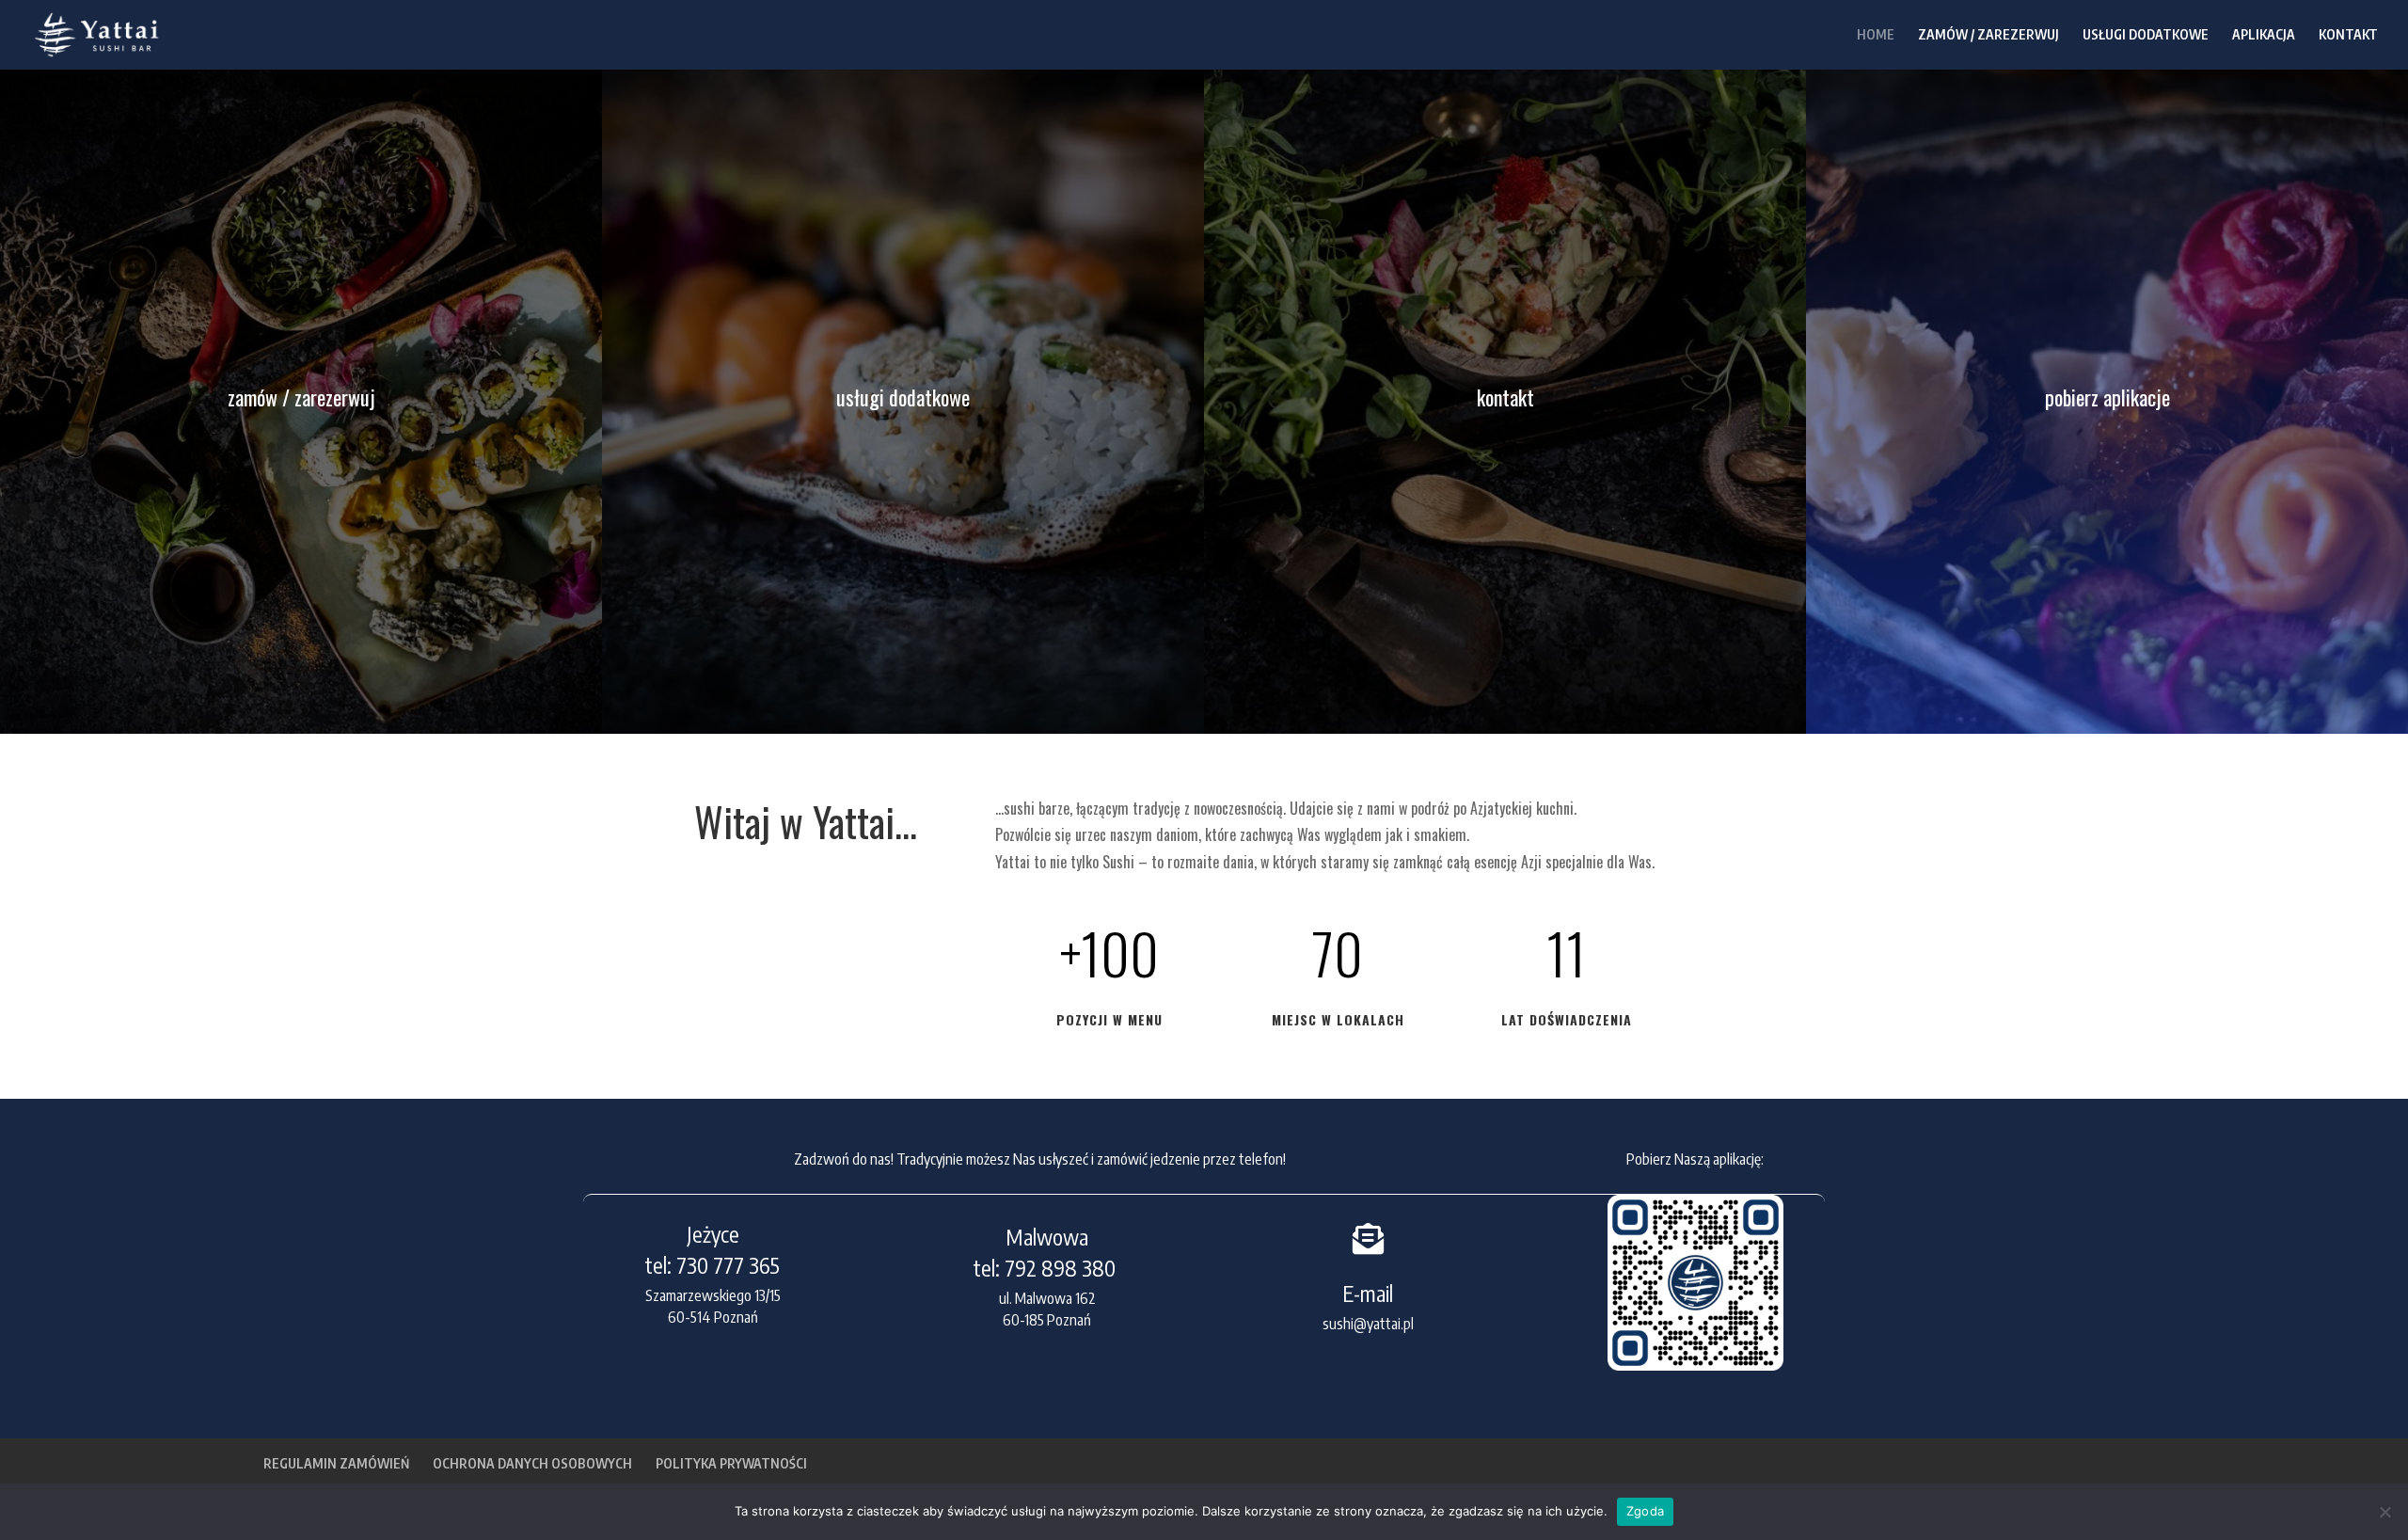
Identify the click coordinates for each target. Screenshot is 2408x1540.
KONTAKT (2348, 35)
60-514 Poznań (713, 1317)
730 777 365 (728, 1265)
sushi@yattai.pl (1368, 1324)
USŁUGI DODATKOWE (2146, 35)
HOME (1876, 35)
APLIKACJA (2264, 35)
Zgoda (1645, 1511)
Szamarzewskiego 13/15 (713, 1295)
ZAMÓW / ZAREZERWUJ (1988, 35)
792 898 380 (1062, 1268)
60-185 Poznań (1047, 1320)
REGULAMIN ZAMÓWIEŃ (336, 1463)
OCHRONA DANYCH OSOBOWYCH (532, 1463)
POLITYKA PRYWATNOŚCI (731, 1463)
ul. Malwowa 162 (1047, 1298)
